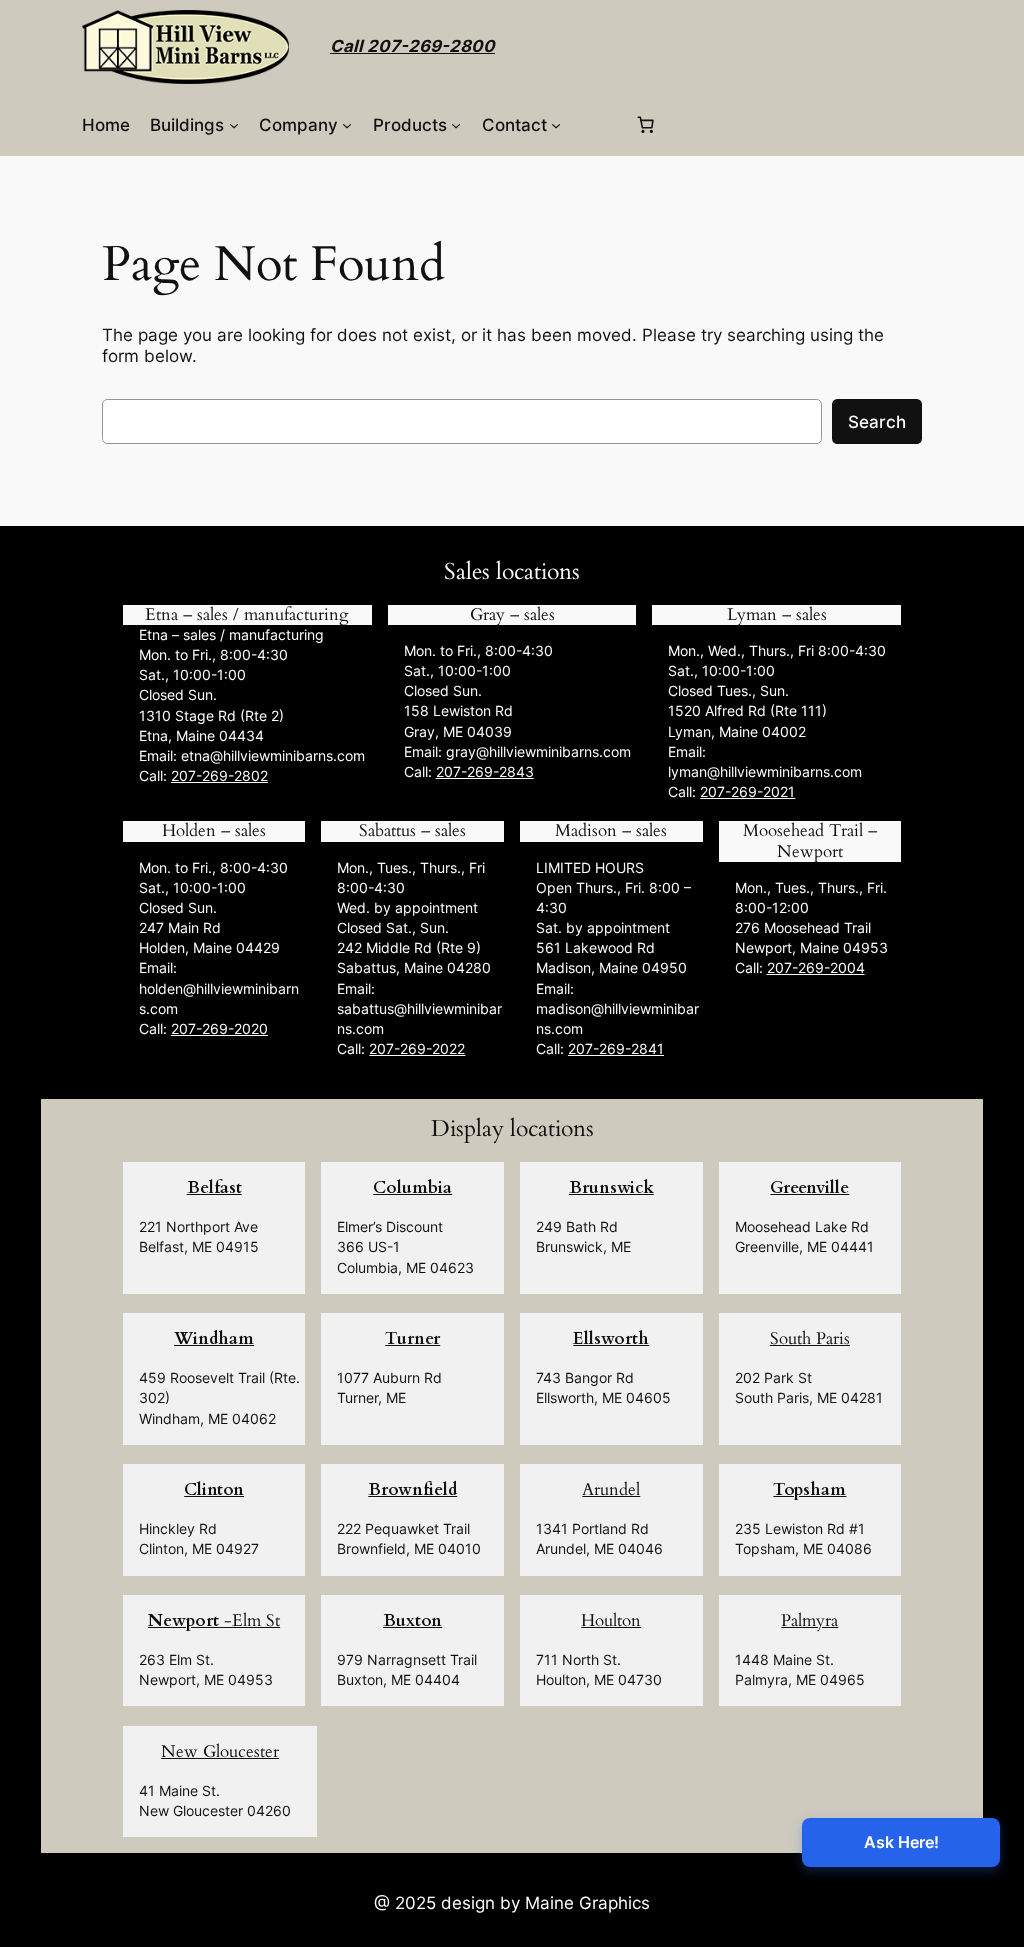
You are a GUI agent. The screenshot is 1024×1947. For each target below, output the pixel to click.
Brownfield (412, 1489)
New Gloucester (220, 1751)
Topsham (809, 1489)
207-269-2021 (747, 791)
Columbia (412, 1187)
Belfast (214, 1187)
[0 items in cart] (645, 125)
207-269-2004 (816, 967)
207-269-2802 (219, 775)
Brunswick (611, 1187)
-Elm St (214, 1620)
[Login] (596, 124)
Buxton (412, 1620)
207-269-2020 (219, 1028)
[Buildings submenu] (234, 125)
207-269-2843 (485, 771)
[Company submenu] (347, 125)
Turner (412, 1338)
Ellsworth (611, 1338)
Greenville (809, 1187)
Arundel (611, 1489)
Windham (214, 1338)
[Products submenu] (456, 125)
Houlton (611, 1620)
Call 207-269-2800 (412, 46)
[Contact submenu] (556, 125)
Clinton (214, 1489)
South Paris (810, 1338)
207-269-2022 (417, 1048)
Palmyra (809, 1620)
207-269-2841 (616, 1048)
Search (877, 422)
